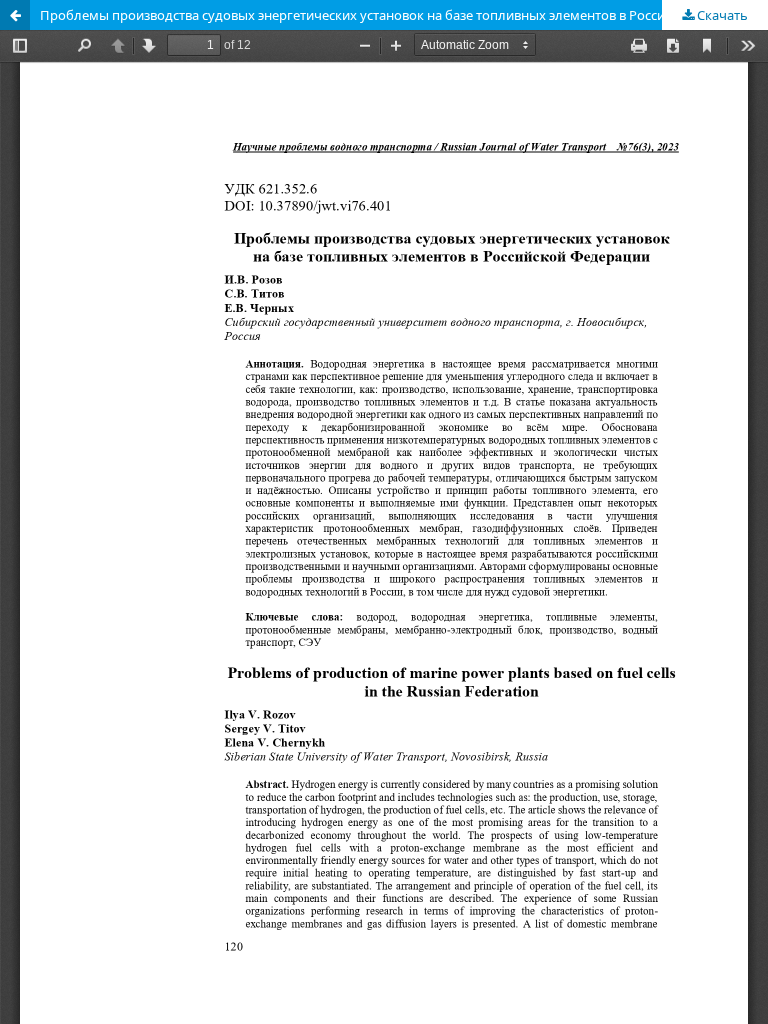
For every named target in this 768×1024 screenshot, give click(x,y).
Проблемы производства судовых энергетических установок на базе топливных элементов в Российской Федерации (404, 15)
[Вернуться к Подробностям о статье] (15, 15)
